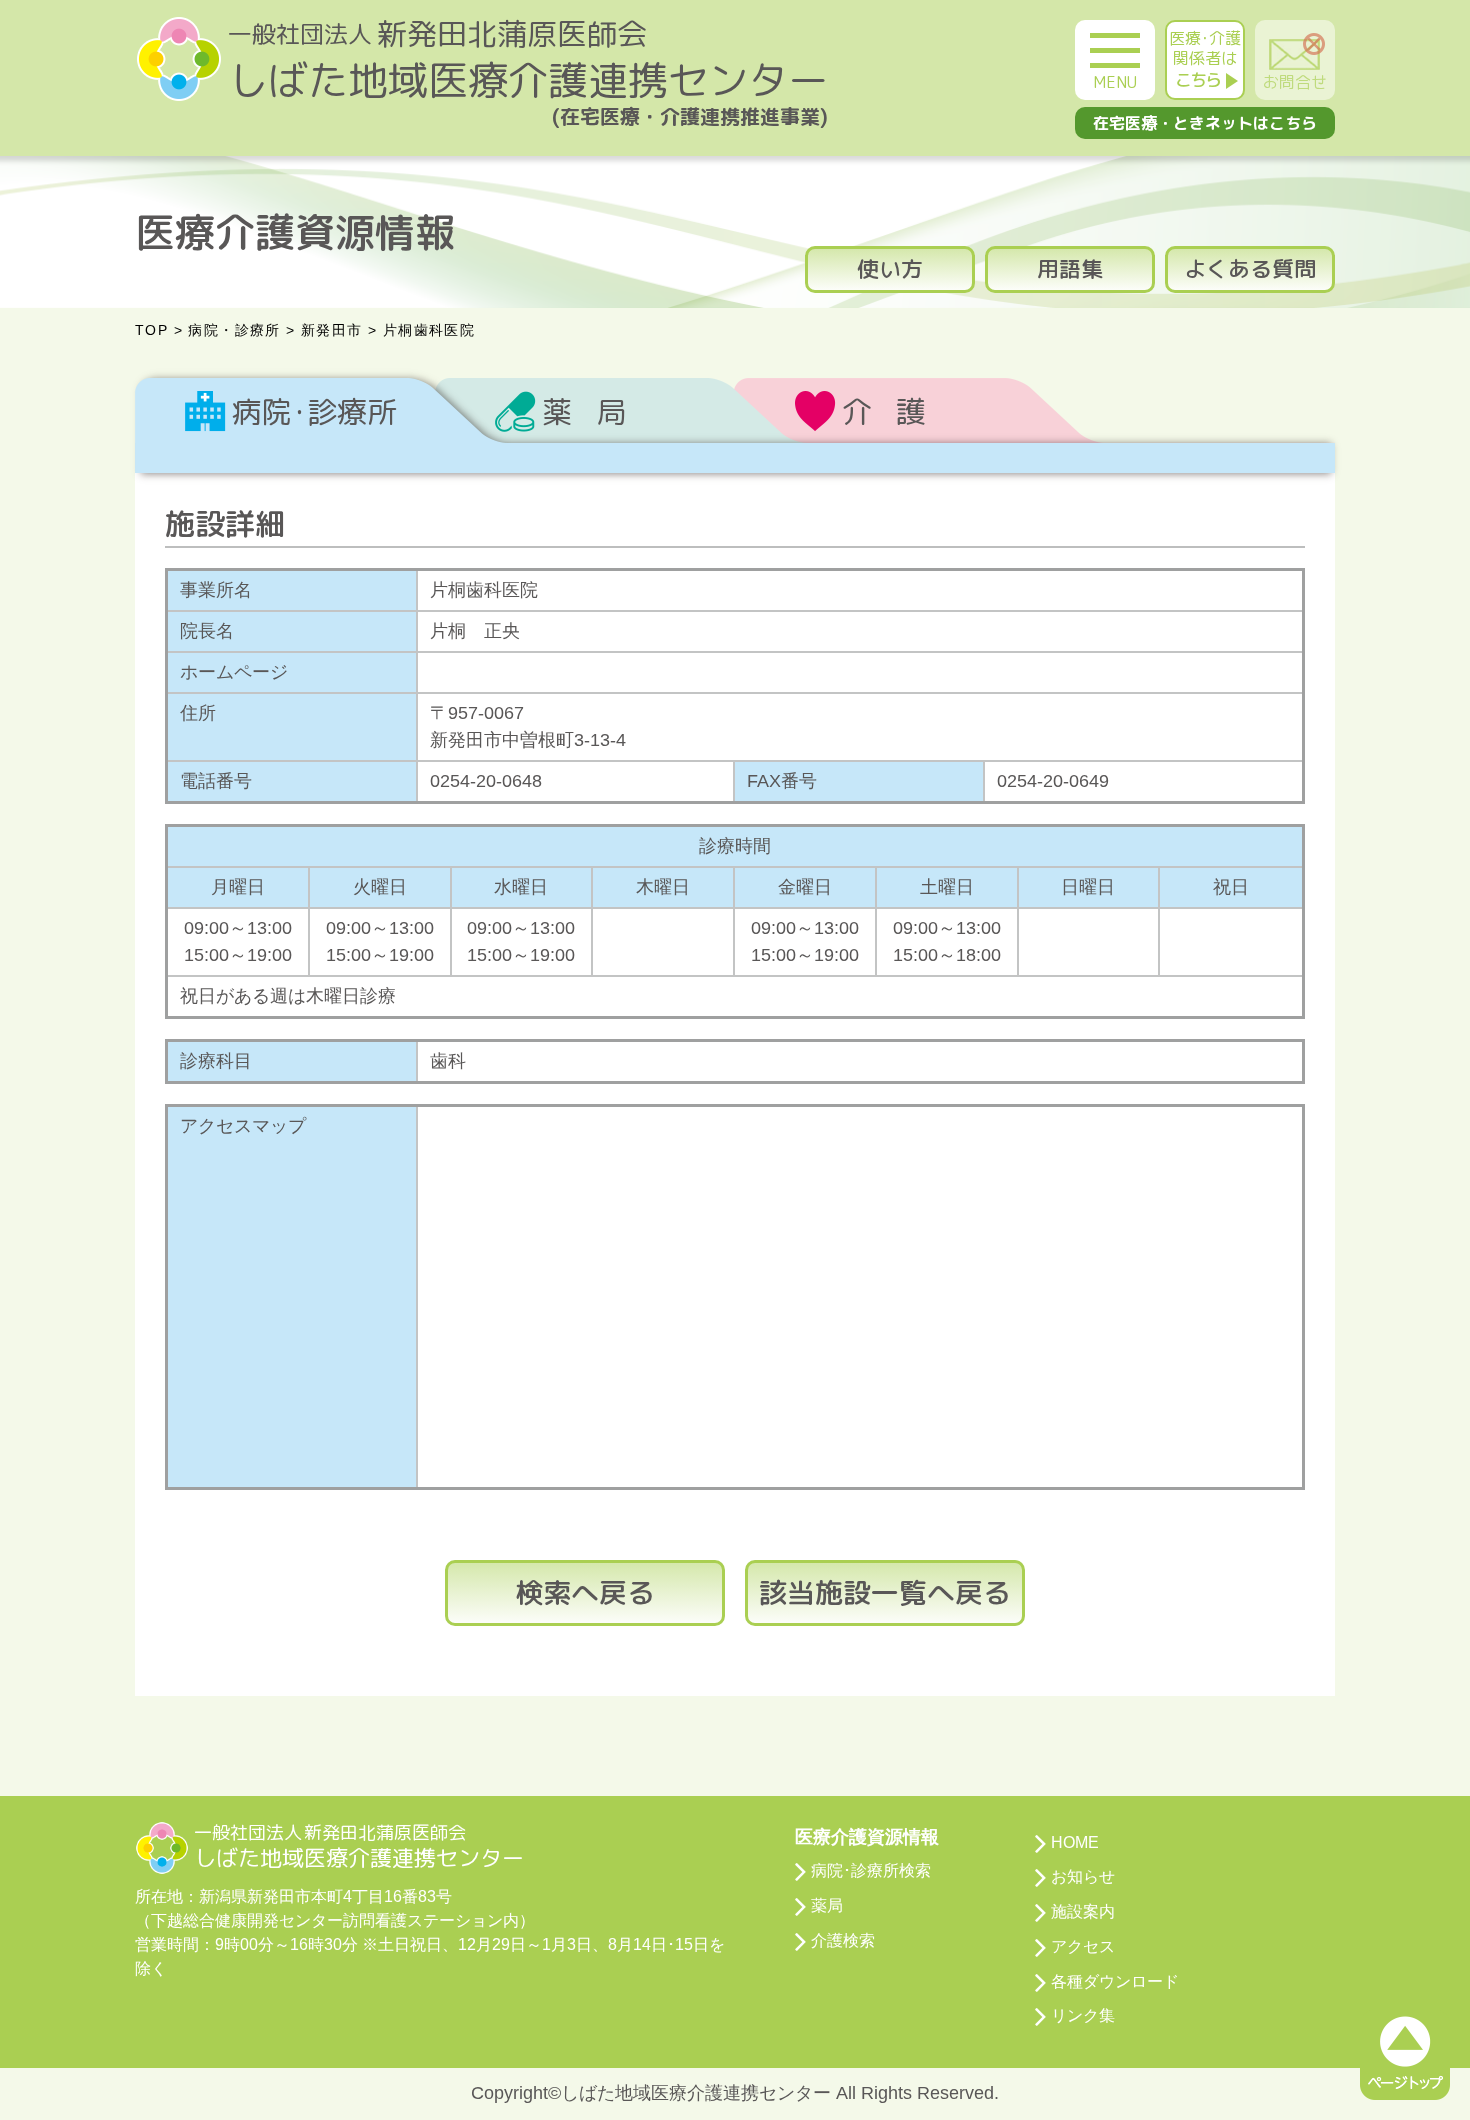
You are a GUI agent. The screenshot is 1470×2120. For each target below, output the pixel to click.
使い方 (890, 268)
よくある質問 (1250, 268)
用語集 (1070, 268)
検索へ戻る (585, 1592)
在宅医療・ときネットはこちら (1205, 123)
